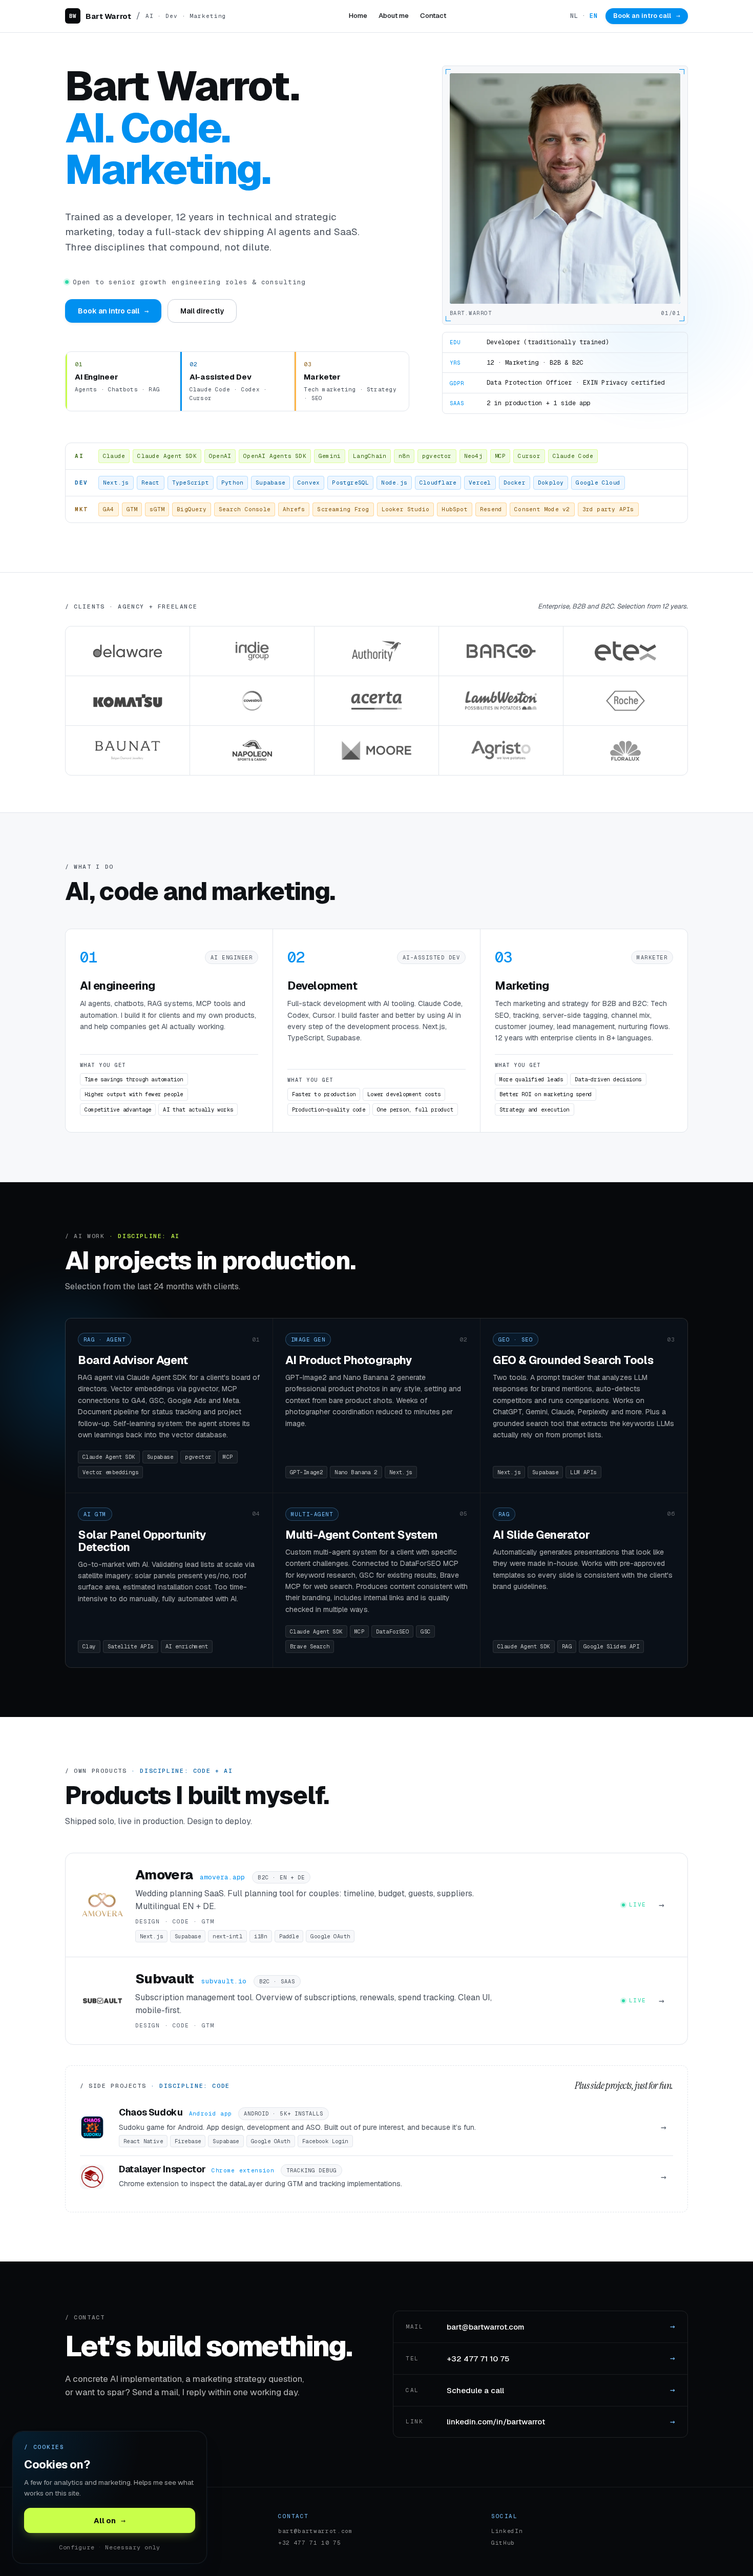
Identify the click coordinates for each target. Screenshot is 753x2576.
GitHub (503, 2543)
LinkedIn (507, 2531)
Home (358, 15)
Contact (433, 15)
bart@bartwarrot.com (316, 2531)
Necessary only (133, 2547)
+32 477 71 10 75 (310, 2543)
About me (394, 15)
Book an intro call (647, 16)
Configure (77, 2547)
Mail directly (202, 311)
